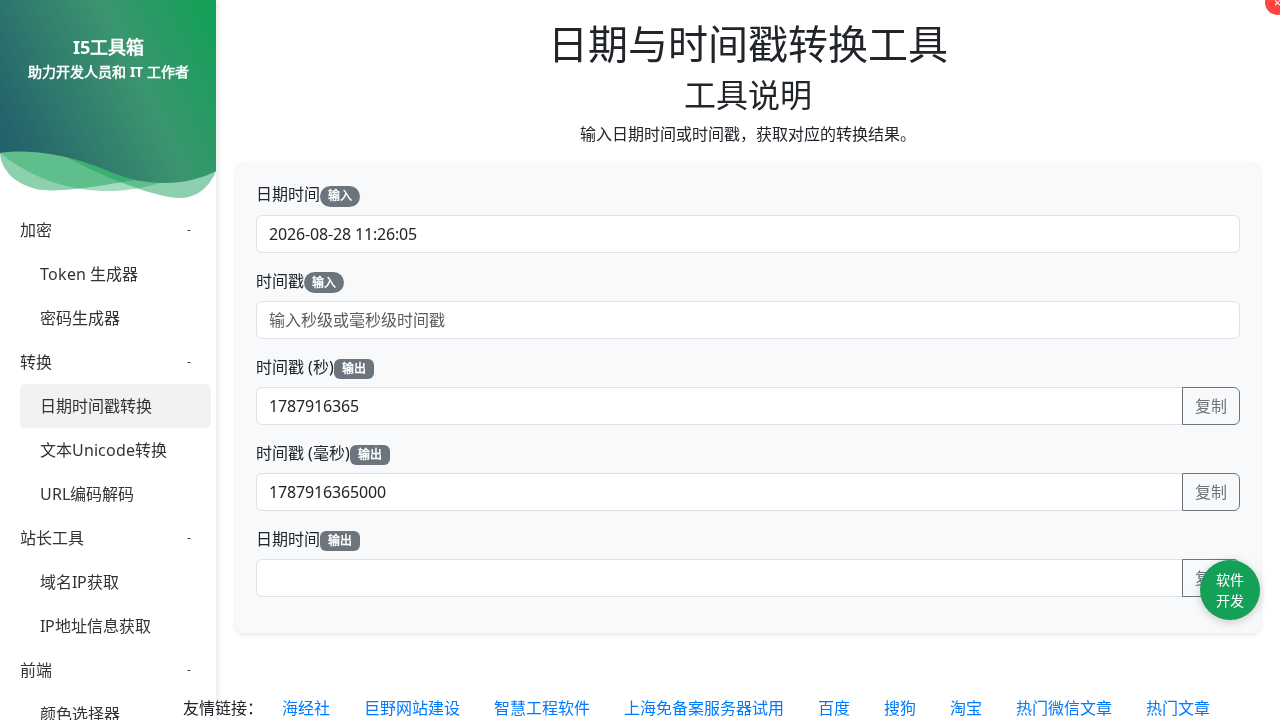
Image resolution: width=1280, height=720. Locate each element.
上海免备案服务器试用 (704, 708)
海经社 (306, 708)
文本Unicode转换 (103, 450)
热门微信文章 (1064, 708)
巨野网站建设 (412, 708)
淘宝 (966, 708)
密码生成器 (80, 318)
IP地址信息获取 (95, 626)
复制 (1211, 406)
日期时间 (304, 194)
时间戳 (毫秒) (319, 453)
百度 (834, 708)
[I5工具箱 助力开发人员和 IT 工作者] (108, 97)
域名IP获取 (79, 582)
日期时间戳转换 (96, 406)
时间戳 (296, 281)
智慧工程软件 (542, 708)
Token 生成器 (89, 274)
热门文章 (1178, 708)
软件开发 (1230, 590)
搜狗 (900, 708)
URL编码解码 (87, 494)
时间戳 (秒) (311, 367)
